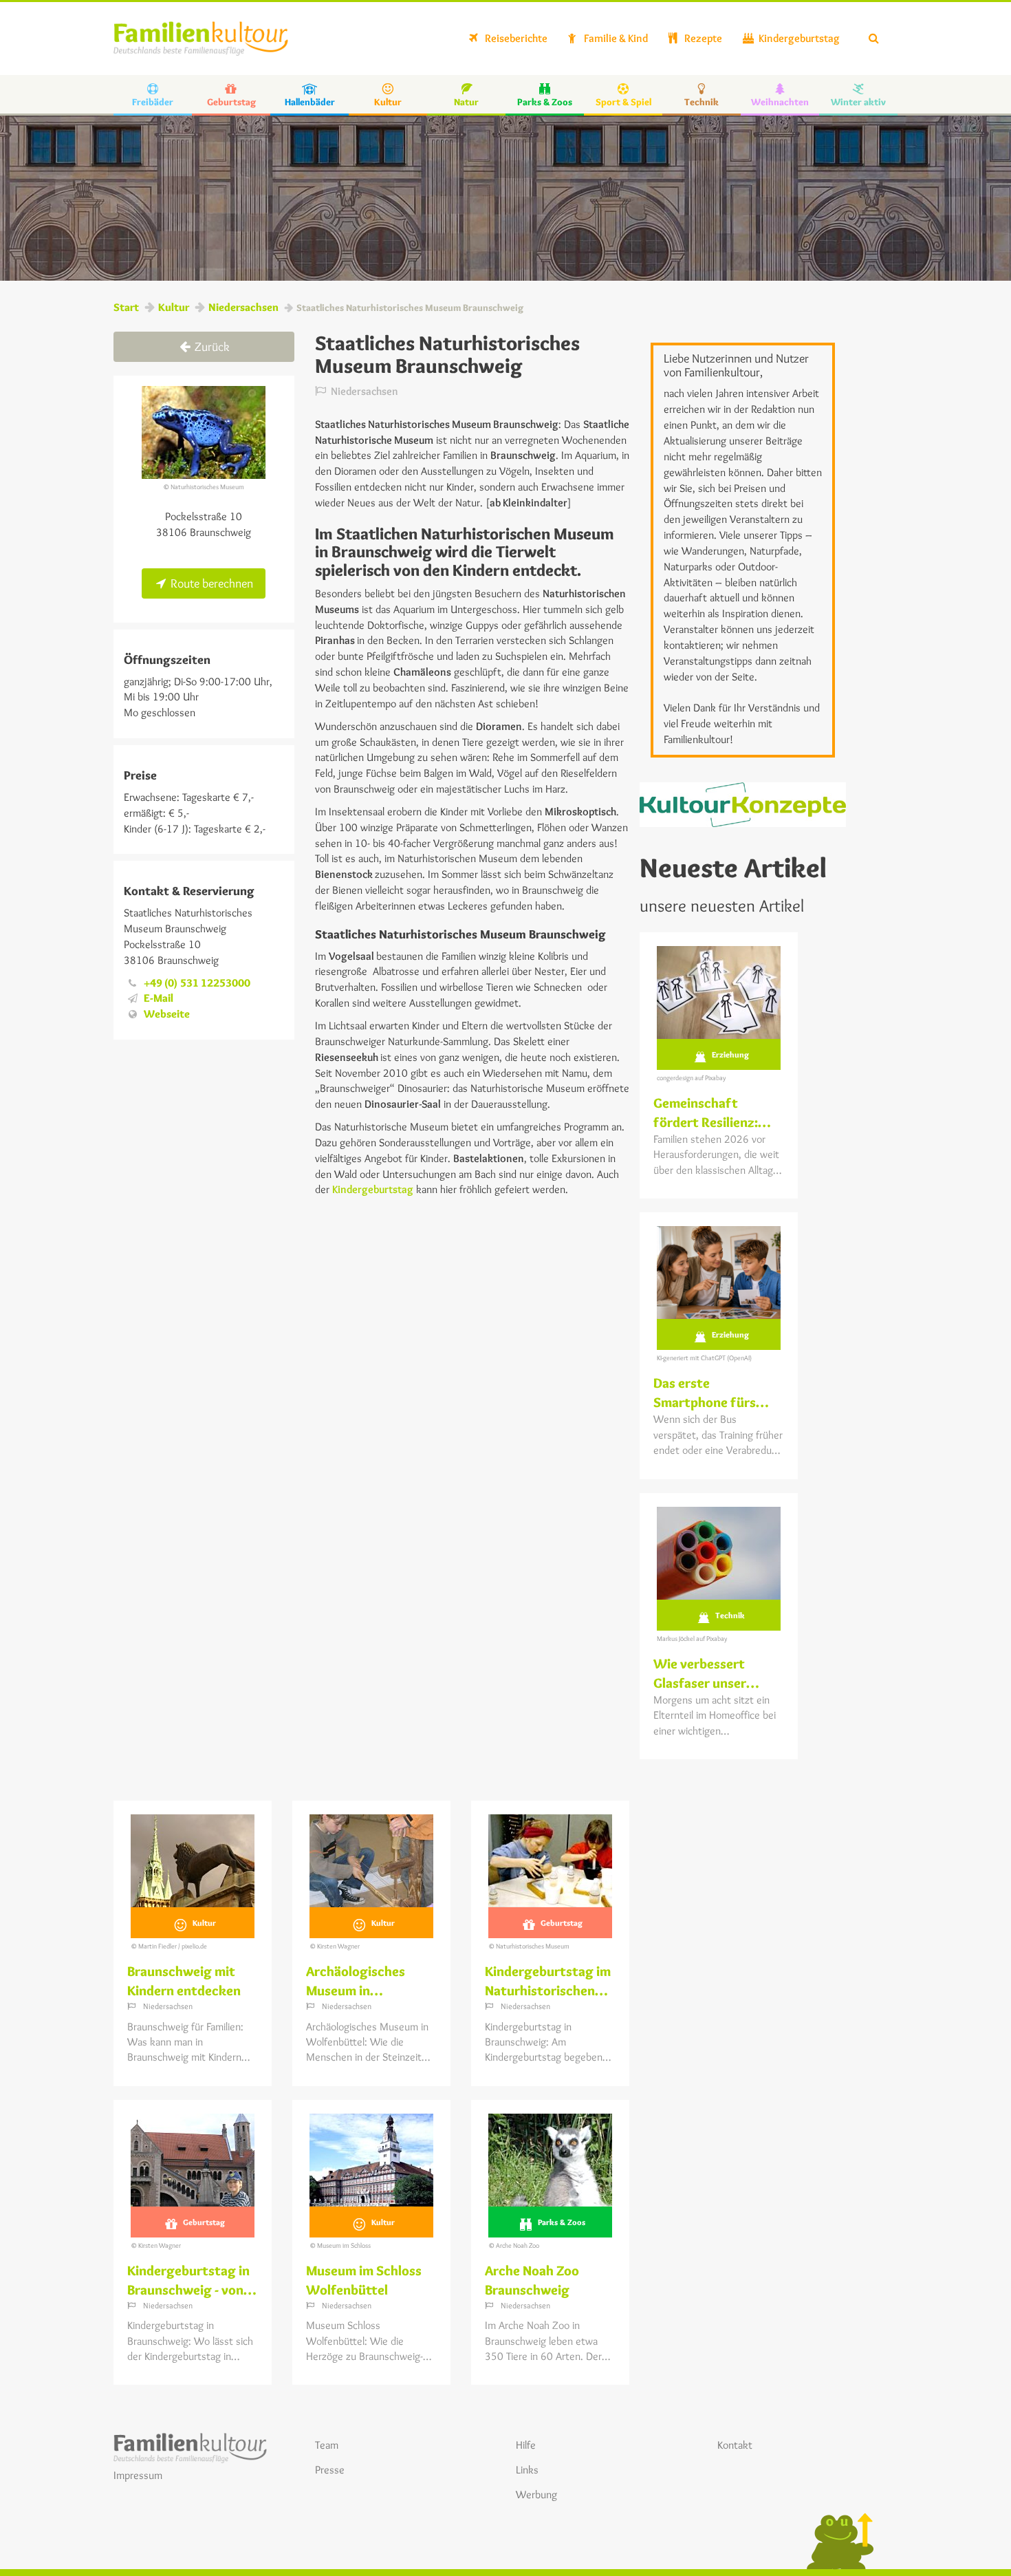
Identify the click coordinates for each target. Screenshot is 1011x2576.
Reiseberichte (515, 38)
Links (527, 2470)
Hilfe (526, 2445)
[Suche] (874, 39)
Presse (330, 2470)
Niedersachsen (243, 307)
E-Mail (159, 998)
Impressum (138, 2475)
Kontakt (735, 2445)
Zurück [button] (211, 347)
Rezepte (702, 38)
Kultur (174, 307)
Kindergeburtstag (798, 38)
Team (327, 2445)
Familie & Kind (615, 38)
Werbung (536, 2494)
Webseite (167, 1014)
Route (210, 583)
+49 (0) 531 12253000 (197, 983)
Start (126, 307)
